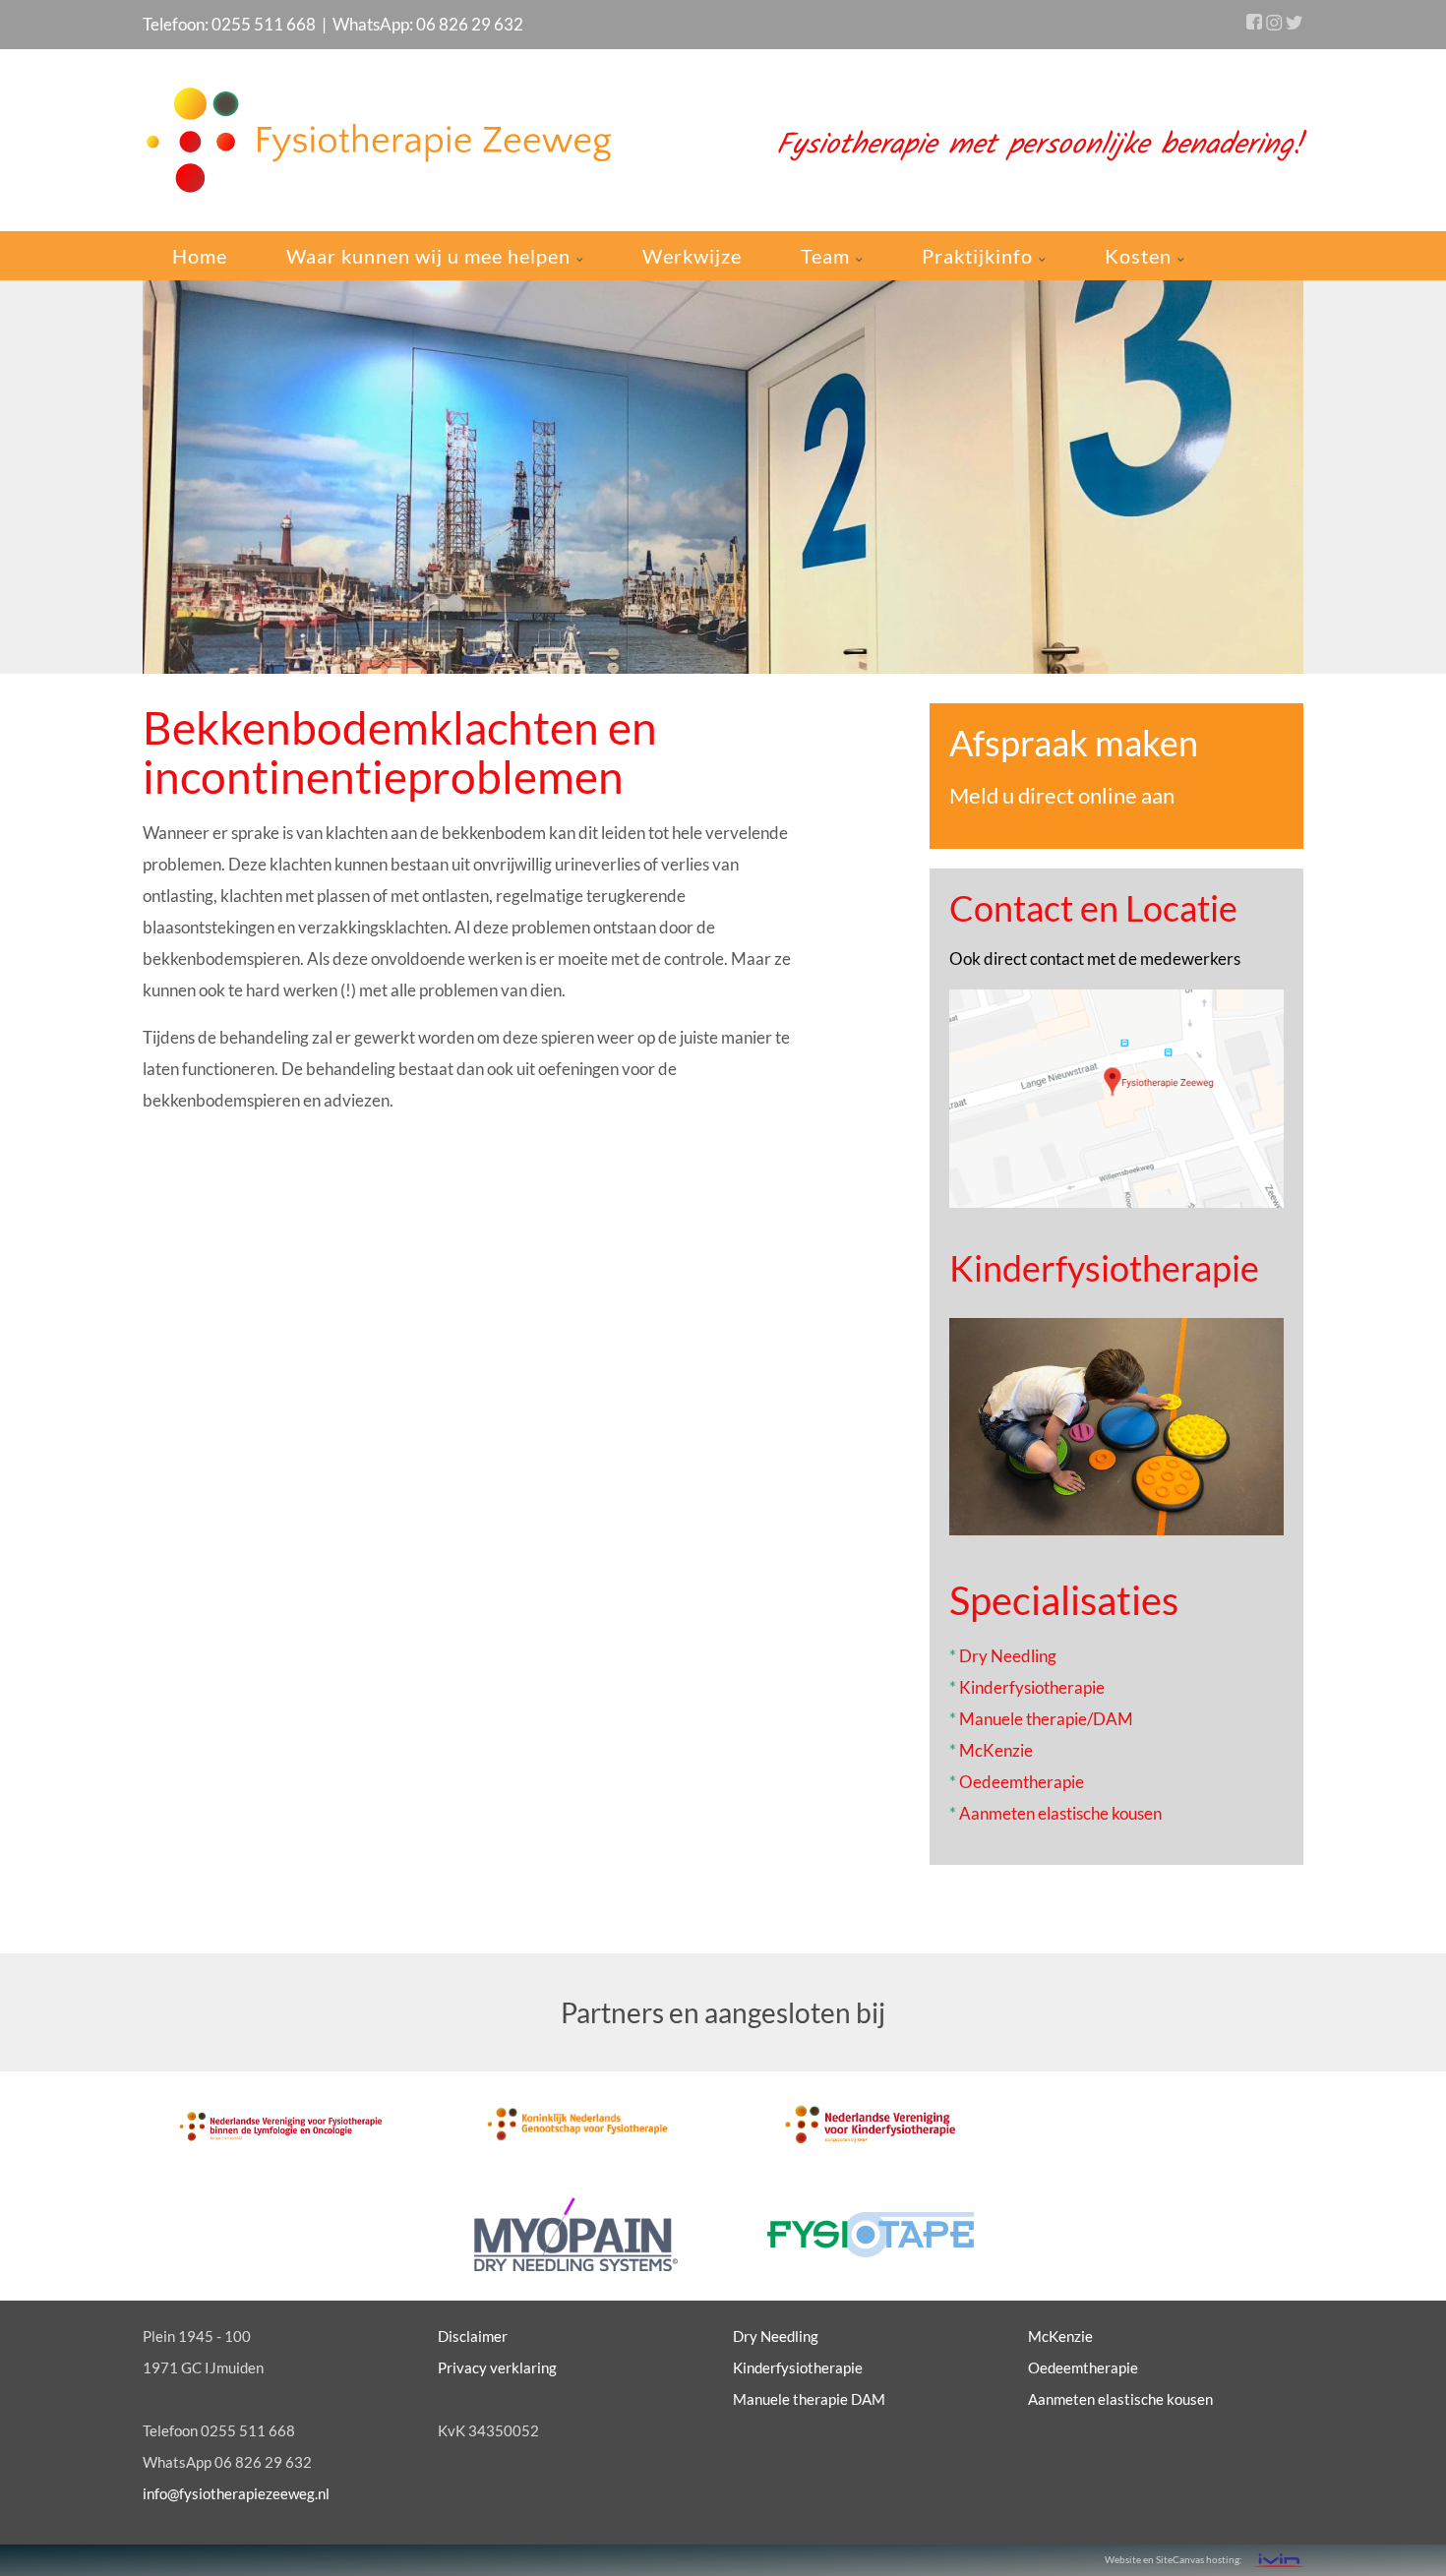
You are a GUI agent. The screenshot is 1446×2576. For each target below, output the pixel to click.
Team (828, 256)
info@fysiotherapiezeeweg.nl (236, 2493)
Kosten (1141, 256)
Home (200, 256)
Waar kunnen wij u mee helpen (431, 256)
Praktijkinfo (980, 256)
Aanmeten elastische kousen (1060, 1813)
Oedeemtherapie (1022, 1782)
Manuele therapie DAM (809, 2399)
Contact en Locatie (1093, 908)
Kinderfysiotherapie (1104, 1268)
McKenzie (996, 1750)
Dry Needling (1008, 1656)
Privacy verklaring (497, 2367)
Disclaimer (473, 2336)
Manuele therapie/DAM (1046, 1719)
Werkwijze (692, 256)
